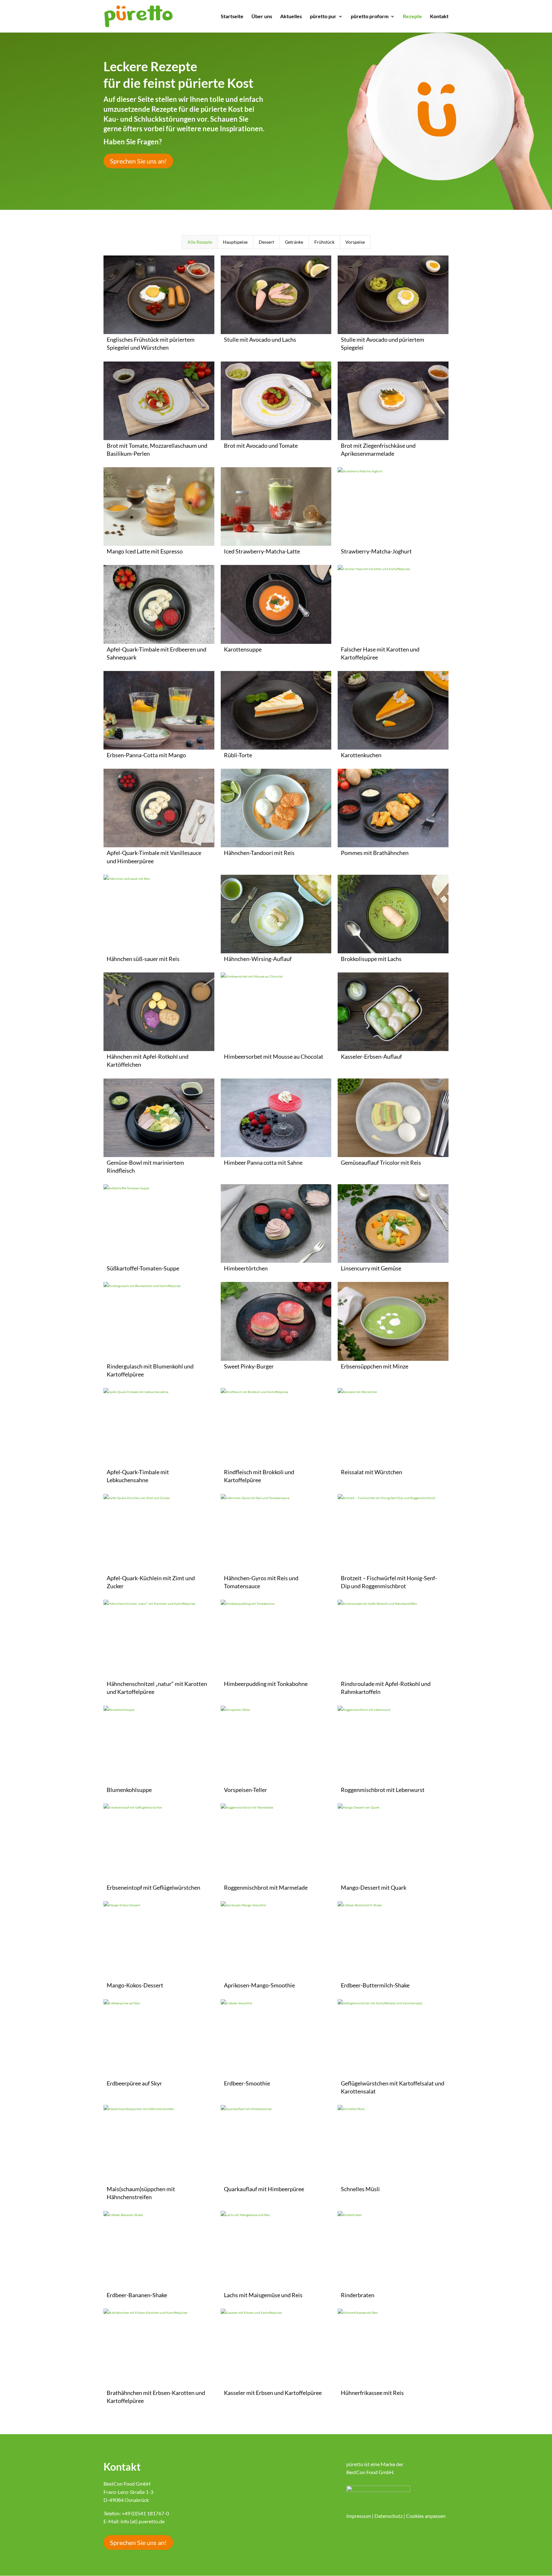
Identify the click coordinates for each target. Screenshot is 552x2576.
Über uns (262, 17)
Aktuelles (291, 17)
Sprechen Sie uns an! (138, 161)
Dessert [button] (266, 242)
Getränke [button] (294, 242)
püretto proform (370, 17)
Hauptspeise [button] (235, 242)
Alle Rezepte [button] (200, 242)
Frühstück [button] (324, 242)
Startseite (232, 17)
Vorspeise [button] (355, 242)
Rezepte (412, 17)
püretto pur (323, 17)
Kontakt (439, 17)
